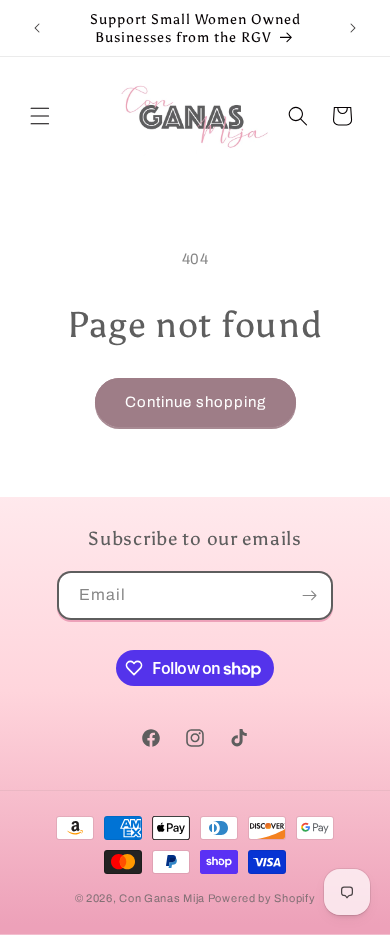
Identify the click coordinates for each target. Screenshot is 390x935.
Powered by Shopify (262, 898)
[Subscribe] (309, 595)
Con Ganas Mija (162, 898)
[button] (40, 116)
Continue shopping (195, 402)
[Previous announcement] (37, 28)
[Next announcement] (353, 28)
